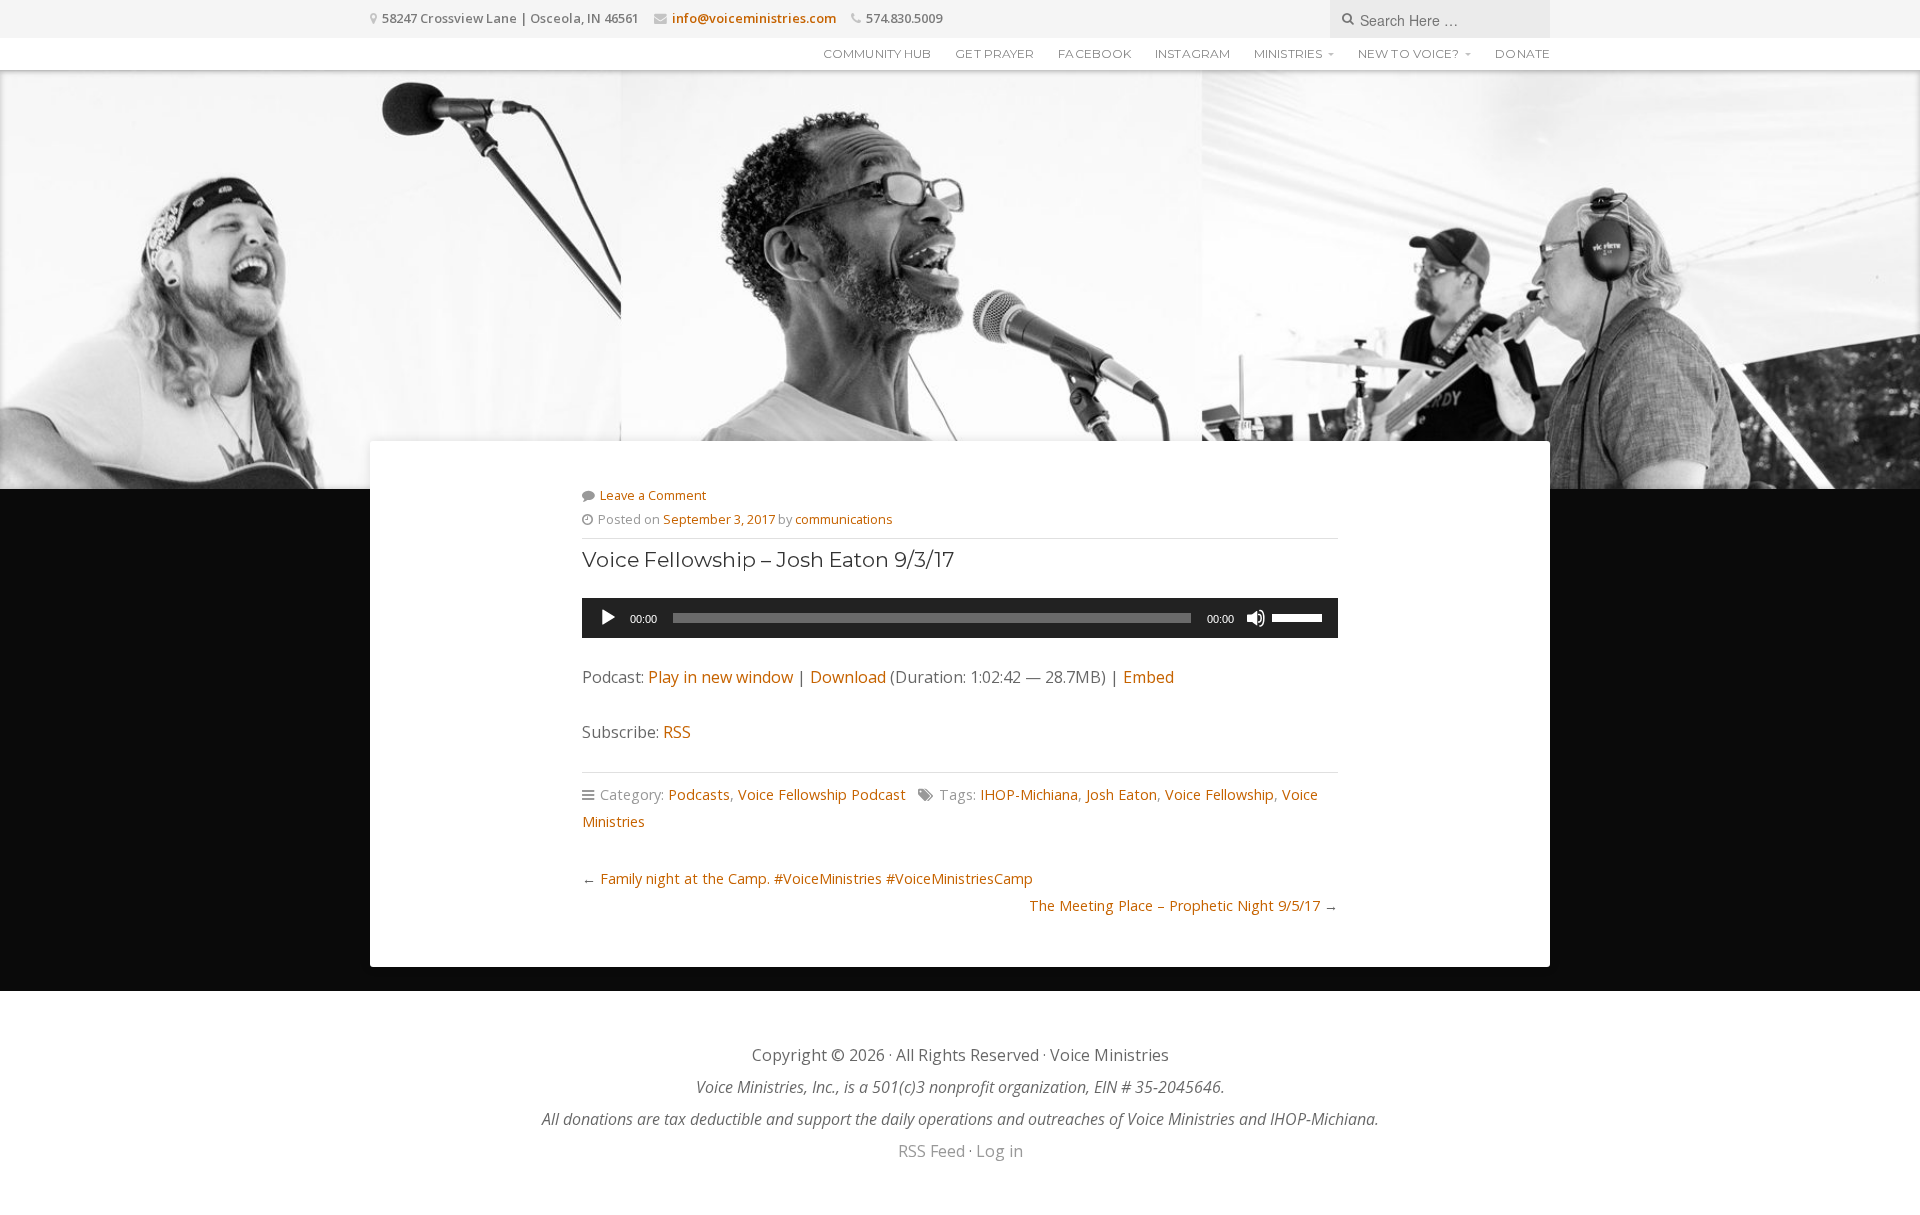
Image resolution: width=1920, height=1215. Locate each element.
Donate (1522, 53)
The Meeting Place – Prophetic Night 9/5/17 (1174, 905)
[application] (959, 618)
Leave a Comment (653, 495)
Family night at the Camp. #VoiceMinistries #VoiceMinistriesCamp (816, 878)
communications (844, 519)
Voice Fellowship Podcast (822, 794)
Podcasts (699, 794)
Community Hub (877, 53)
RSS (677, 732)
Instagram (1192, 53)
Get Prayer (994, 53)
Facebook (1094, 53)
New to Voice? (1408, 53)
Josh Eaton (1121, 794)
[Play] (608, 618)
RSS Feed (931, 1151)
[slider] (1300, 616)
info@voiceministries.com (754, 18)
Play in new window (720, 677)
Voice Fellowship (1219, 794)
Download (848, 677)
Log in (999, 1151)
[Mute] (1256, 618)
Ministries (1288, 53)
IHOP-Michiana (1029, 794)
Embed (1148, 677)
